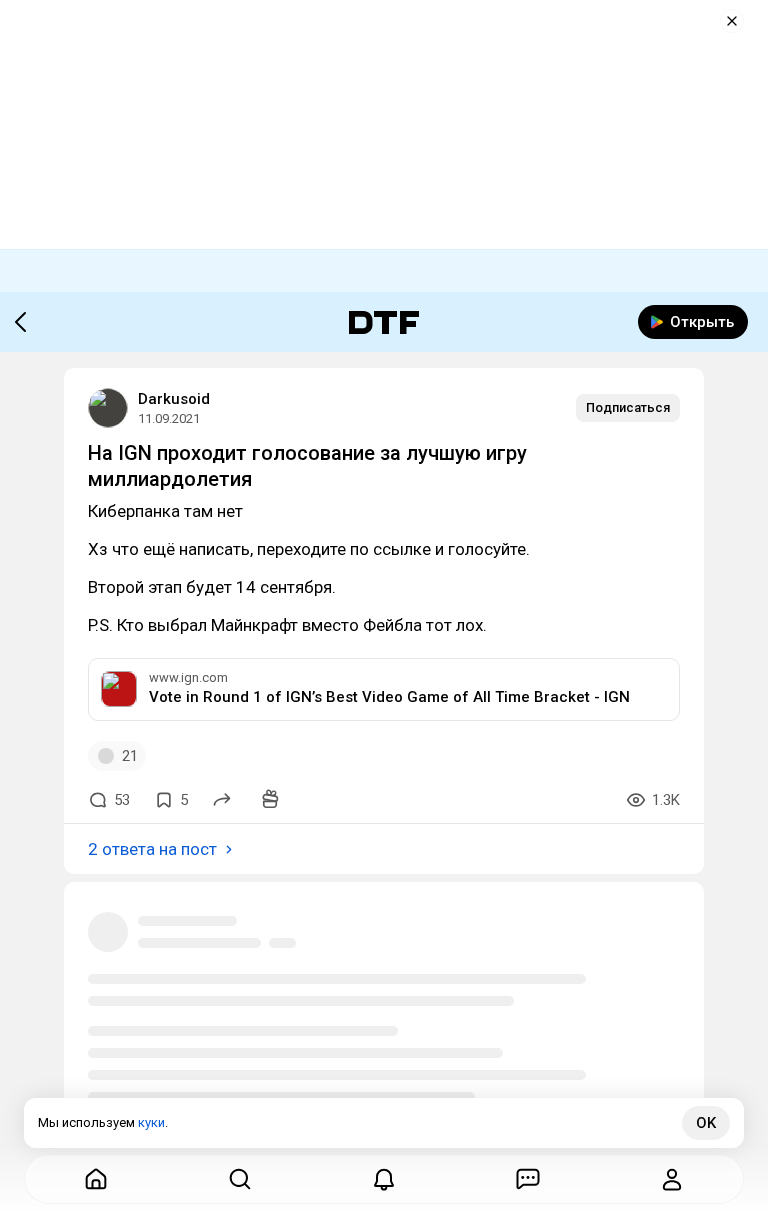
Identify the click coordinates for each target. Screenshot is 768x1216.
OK (706, 1123)
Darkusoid (174, 399)
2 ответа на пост (152, 849)
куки (151, 1122)
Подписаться (628, 407)
